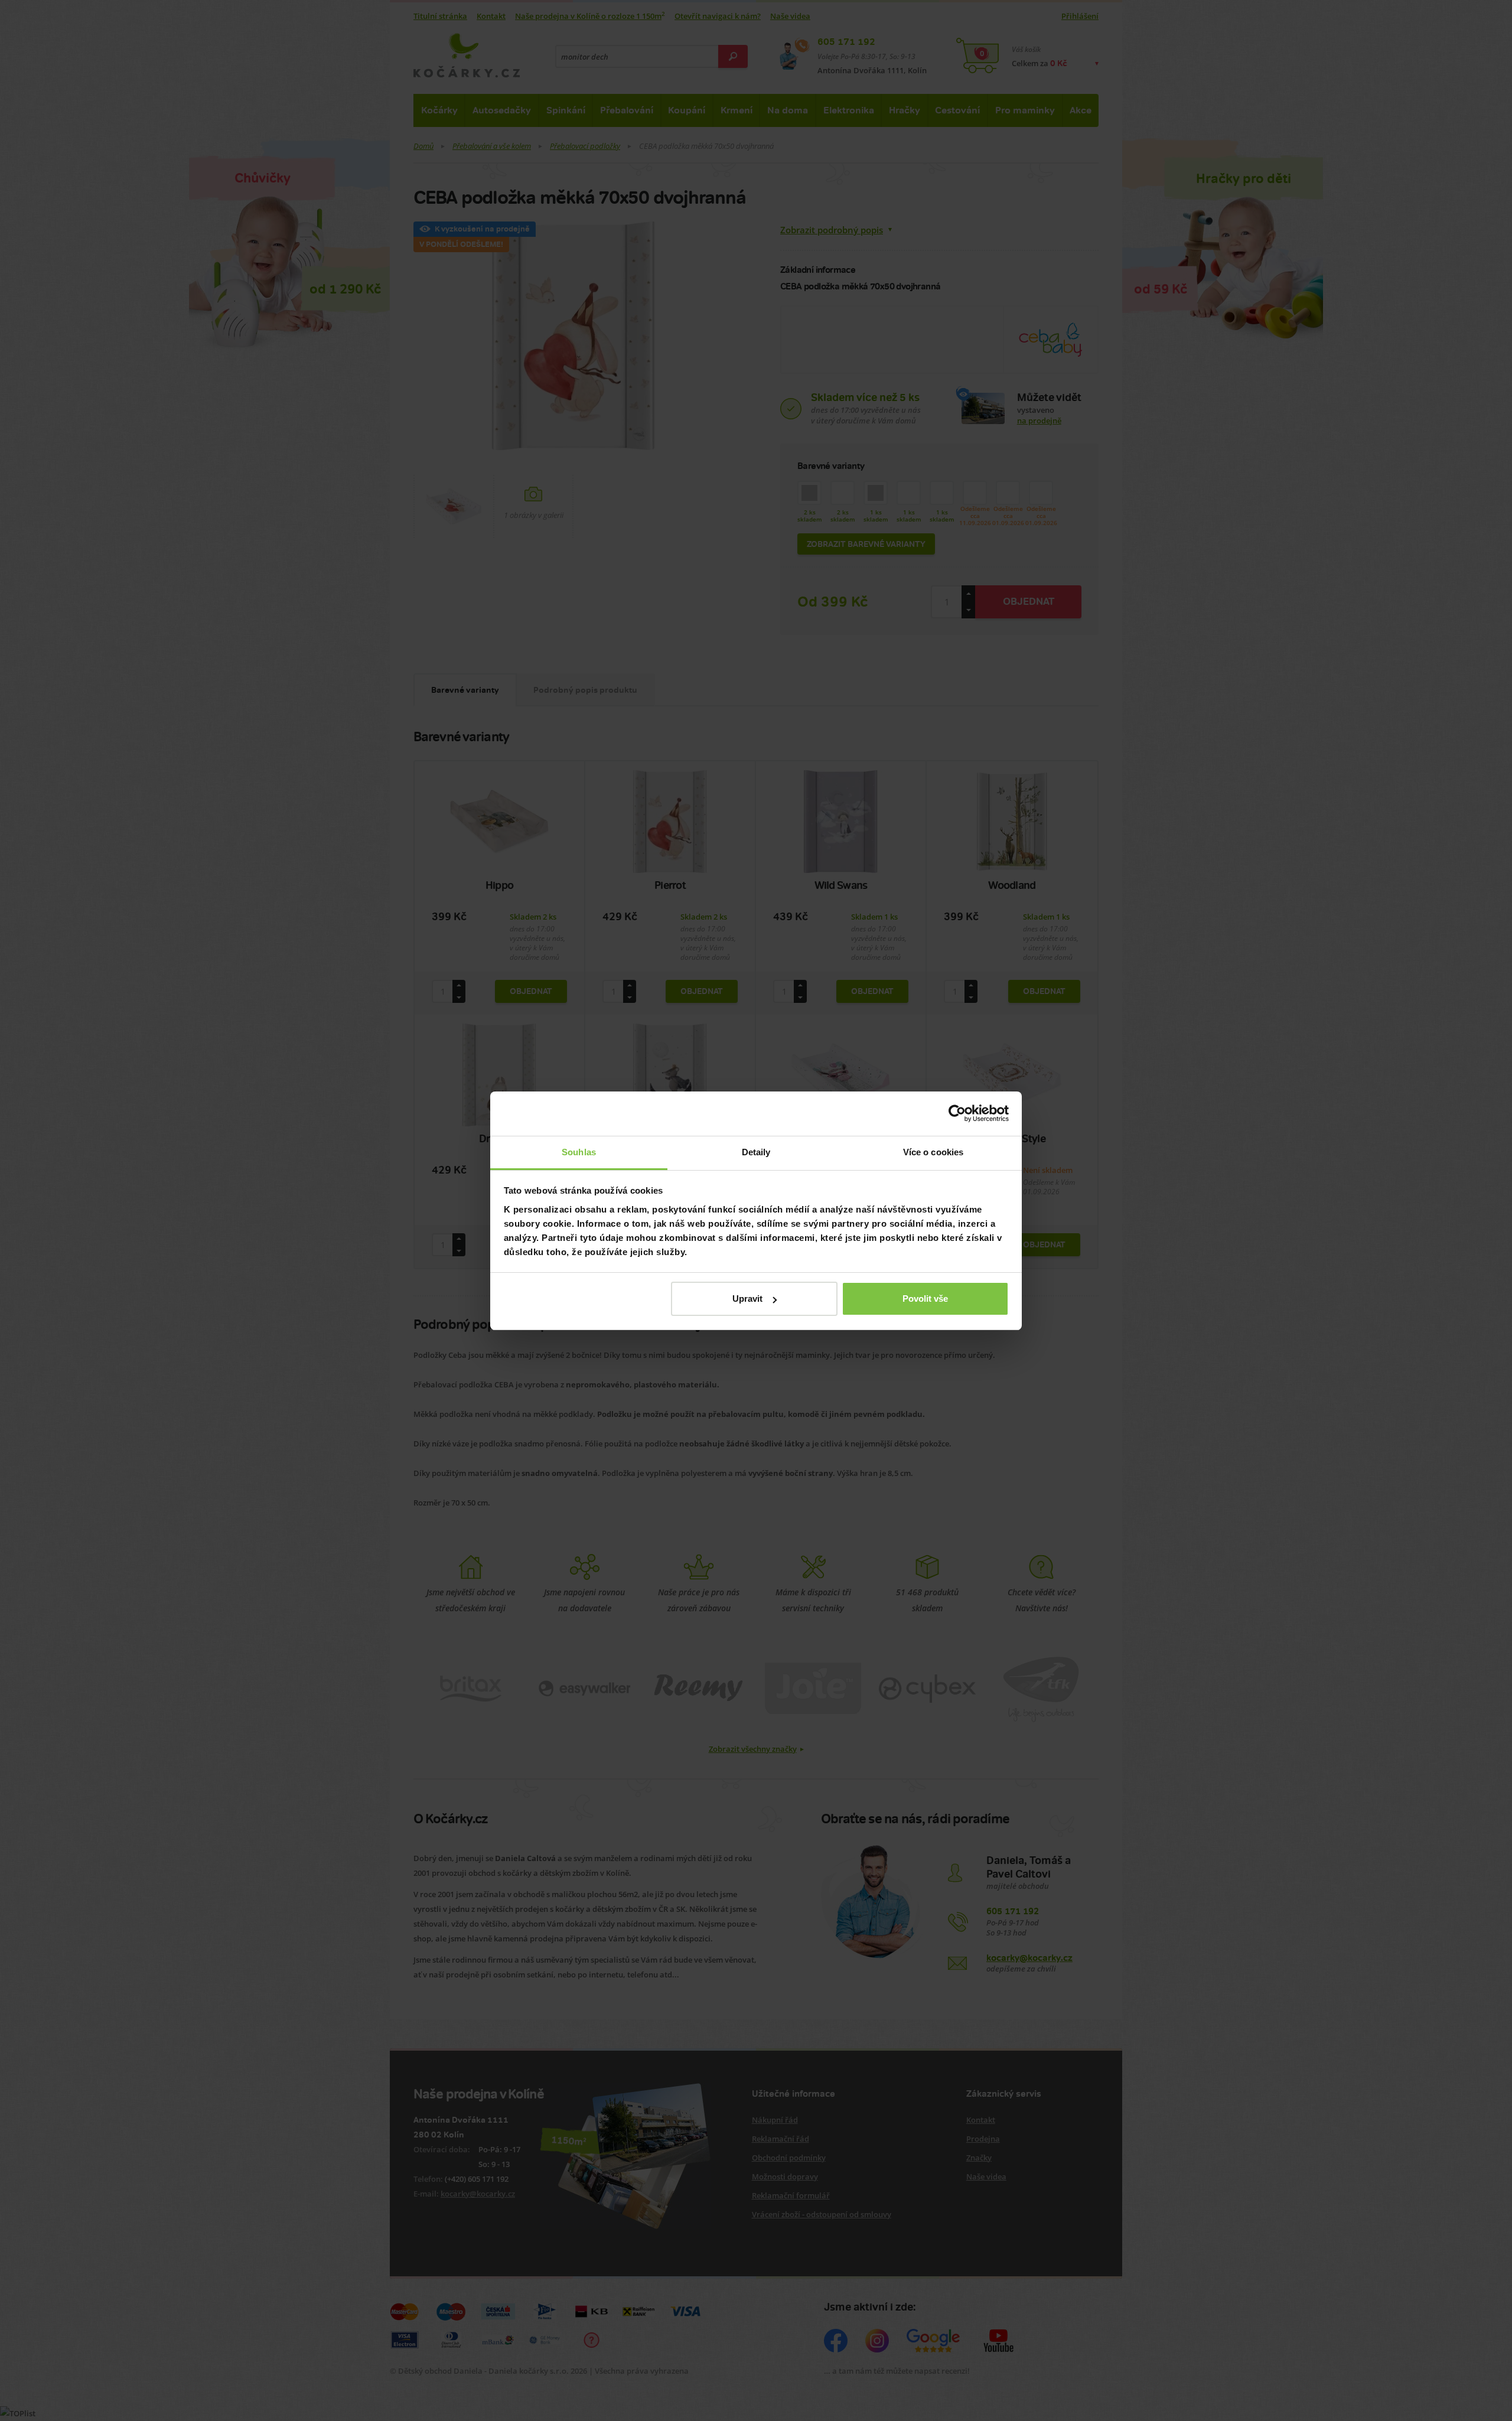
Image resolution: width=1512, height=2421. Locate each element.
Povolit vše (925, 1299)
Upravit (747, 1299)
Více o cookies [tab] (933, 1152)
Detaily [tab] (756, 1152)
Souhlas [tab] (579, 1152)
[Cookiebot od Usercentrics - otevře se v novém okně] (957, 1113)
